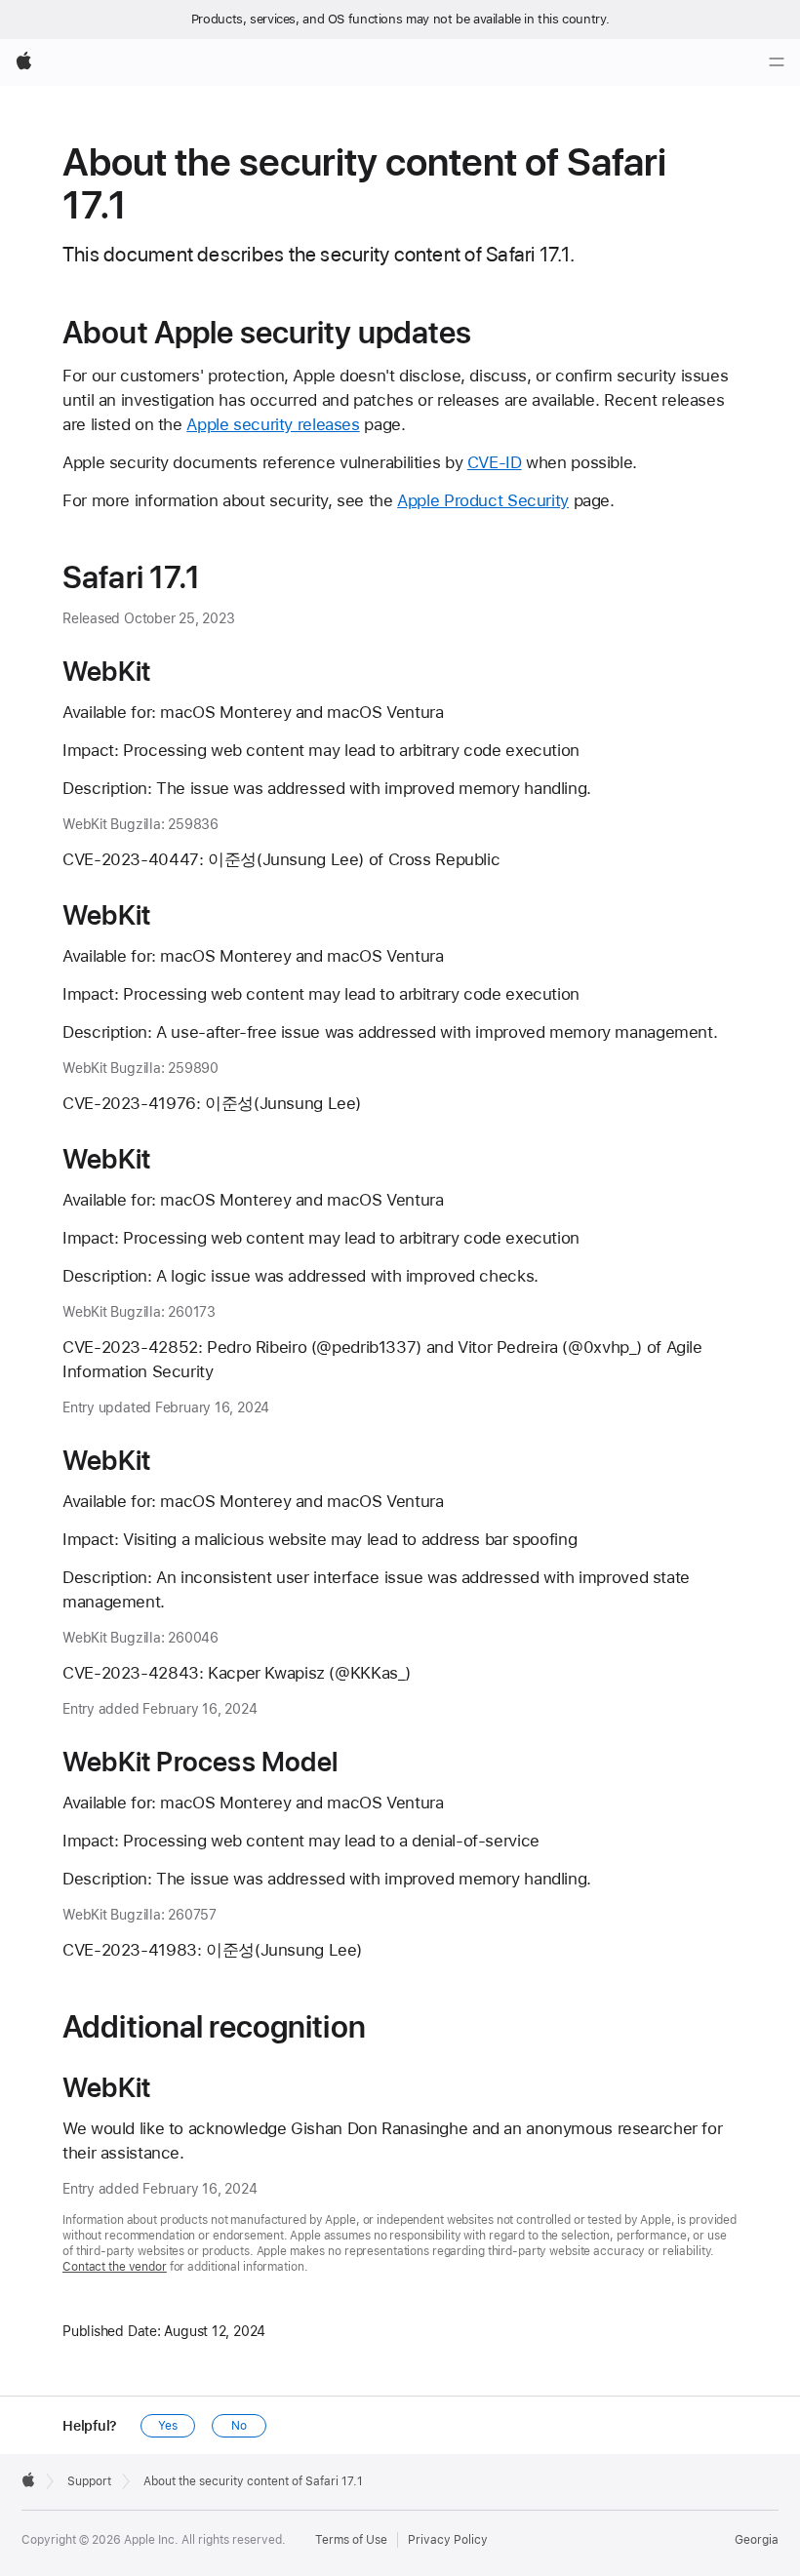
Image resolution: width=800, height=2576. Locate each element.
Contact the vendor (115, 2267)
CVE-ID (495, 462)
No (239, 2426)
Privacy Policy (448, 2540)
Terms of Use (351, 2540)
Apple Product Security (483, 500)
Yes (168, 2426)
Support (89, 2481)
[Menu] (777, 62)
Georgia (757, 2540)
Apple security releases (273, 424)
